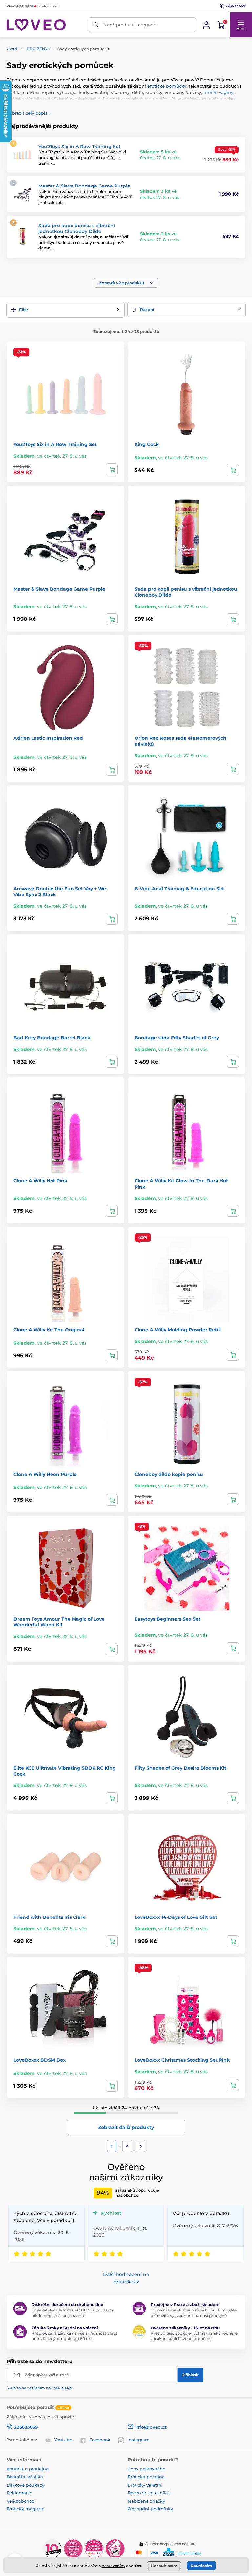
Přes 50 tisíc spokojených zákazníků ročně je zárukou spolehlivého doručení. (194, 2336)
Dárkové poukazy (25, 2485)
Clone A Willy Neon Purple (45, 1474)
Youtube (63, 2440)
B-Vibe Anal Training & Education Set (179, 889)
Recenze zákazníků (149, 2493)
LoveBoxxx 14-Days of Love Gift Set (176, 1917)
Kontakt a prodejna (28, 2469)
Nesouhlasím (164, 2566)
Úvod (12, 49)
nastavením (113, 2566)
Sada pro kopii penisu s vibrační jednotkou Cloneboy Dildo (77, 228)
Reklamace (19, 2493)
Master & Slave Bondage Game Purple (84, 186)
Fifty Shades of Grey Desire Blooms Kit (180, 1768)
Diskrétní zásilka (25, 2477)
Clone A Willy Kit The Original (49, 1330)
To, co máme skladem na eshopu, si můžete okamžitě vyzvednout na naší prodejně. (194, 2313)
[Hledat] (96, 25)
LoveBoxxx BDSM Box (40, 2060)
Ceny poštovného (147, 2469)
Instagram (138, 2440)
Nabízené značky (146, 2501)
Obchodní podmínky (150, 2509)
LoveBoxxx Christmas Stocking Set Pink (182, 2060)
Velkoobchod (21, 2501)
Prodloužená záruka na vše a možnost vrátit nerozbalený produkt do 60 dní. (74, 2336)
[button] (241, 25)
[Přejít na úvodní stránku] (36, 25)
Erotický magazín (26, 2509)
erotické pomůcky (167, 86)
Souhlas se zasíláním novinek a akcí (39, 2388)
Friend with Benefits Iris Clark (49, 1917)
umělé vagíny (218, 92)
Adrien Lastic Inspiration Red (48, 738)
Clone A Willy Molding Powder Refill (178, 1330)
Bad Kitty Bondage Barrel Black (52, 1038)
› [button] (28, 113)
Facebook (100, 2440)
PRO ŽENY (37, 49)
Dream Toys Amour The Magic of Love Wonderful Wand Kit (59, 1622)
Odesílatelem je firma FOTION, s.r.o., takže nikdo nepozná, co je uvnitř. (73, 2313)
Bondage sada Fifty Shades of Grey (177, 1038)
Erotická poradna (146, 2477)
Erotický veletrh (145, 2485)
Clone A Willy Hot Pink (40, 1181)
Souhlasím (201, 2566)
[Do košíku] (112, 469)
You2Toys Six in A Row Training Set (80, 147)
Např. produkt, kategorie (130, 25)
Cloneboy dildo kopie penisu (169, 1474)
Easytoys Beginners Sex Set (168, 1619)
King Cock (147, 444)
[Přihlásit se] (206, 25)
